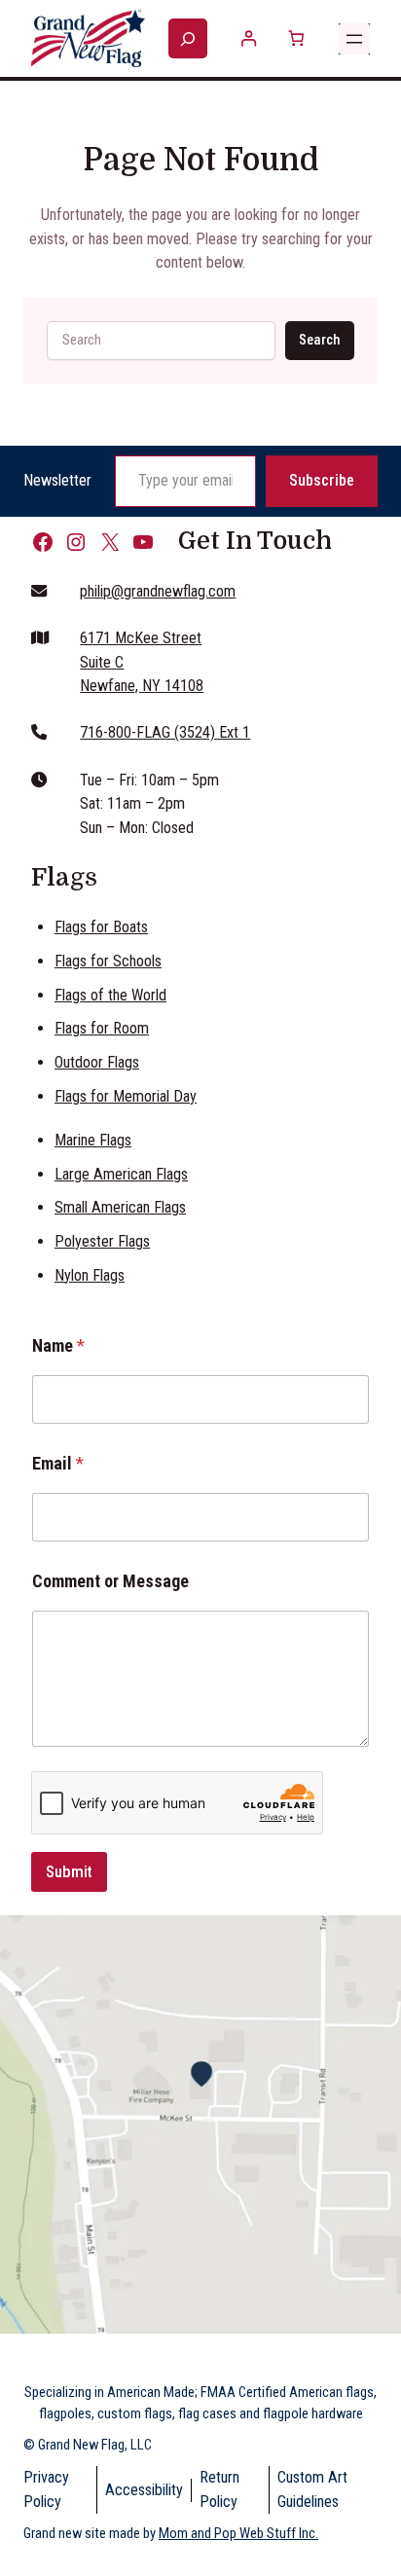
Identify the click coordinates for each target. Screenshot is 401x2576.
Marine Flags (93, 1140)
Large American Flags (121, 1174)
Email (58, 1463)
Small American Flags (120, 1207)
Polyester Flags (102, 1241)
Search (319, 340)
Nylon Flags (90, 1275)
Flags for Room (102, 1028)
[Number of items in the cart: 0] (295, 38)
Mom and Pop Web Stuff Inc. (238, 2533)
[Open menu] (354, 39)
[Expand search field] (188, 39)
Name (58, 1345)
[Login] (249, 38)
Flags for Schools (108, 961)
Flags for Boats (101, 927)
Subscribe (322, 480)
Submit (69, 1871)
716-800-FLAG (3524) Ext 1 (165, 732)
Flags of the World (110, 995)
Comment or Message (110, 1581)
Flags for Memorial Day (126, 1096)
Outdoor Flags (97, 1062)
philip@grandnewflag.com (158, 591)
